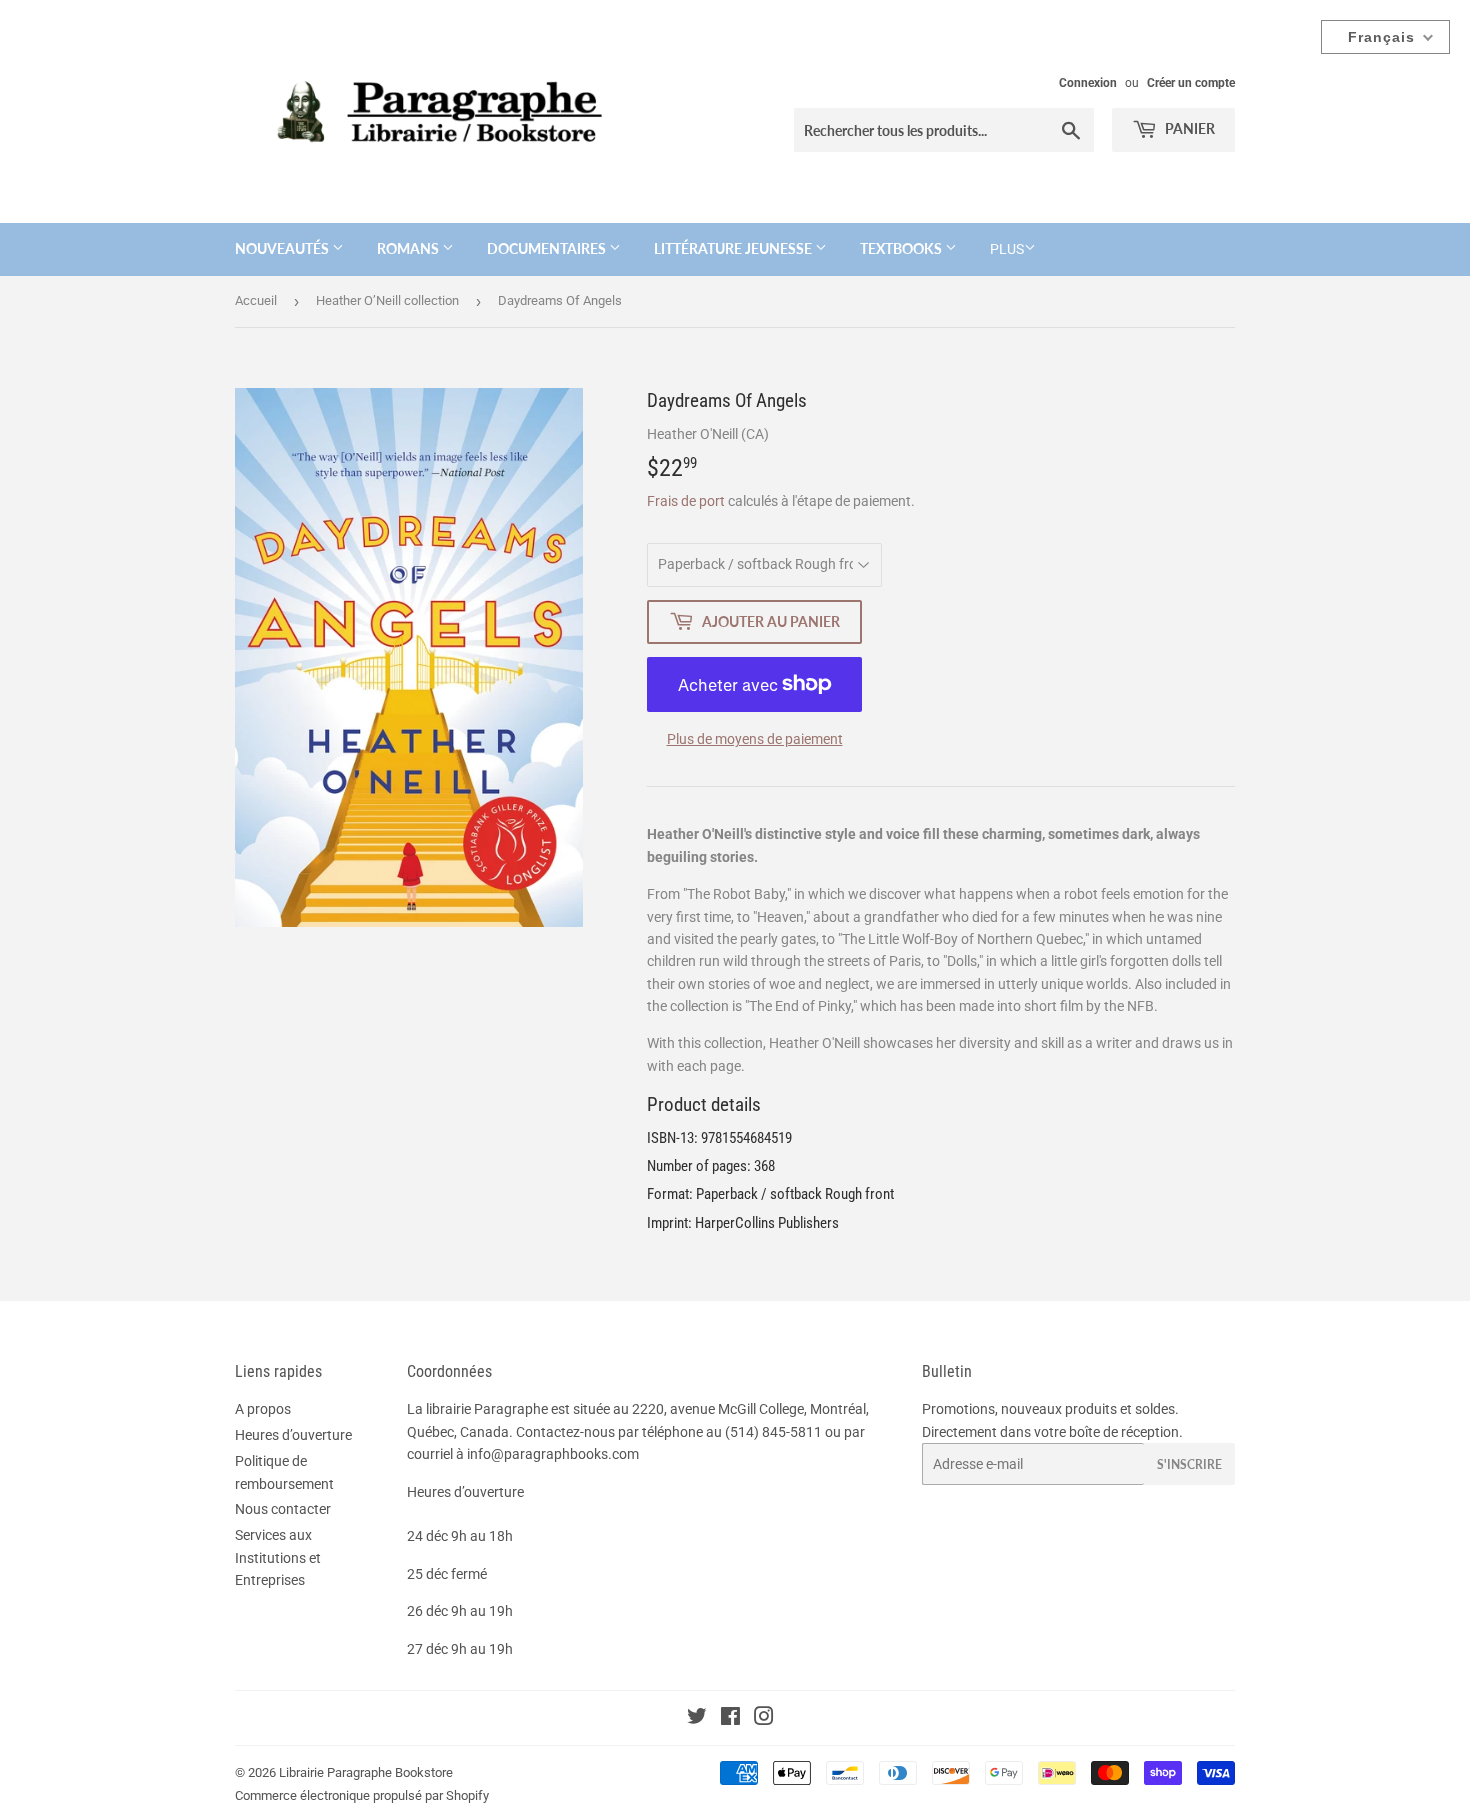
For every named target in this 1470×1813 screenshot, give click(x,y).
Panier (1188, 128)
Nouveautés (283, 248)
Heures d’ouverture (293, 1435)
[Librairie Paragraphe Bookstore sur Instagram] (764, 1719)
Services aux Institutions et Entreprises (278, 1557)
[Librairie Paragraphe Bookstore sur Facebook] (730, 1719)
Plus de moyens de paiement (755, 739)
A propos (263, 1409)
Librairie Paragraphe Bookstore (366, 1772)
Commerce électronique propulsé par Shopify (362, 1795)
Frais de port (686, 501)
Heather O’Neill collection (387, 300)
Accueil (256, 300)
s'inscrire (1189, 1464)
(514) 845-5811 (773, 1432)
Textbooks (902, 248)
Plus (1007, 249)
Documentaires (548, 248)
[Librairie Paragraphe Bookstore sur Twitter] (697, 1719)
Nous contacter (283, 1509)
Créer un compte (1191, 83)
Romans (409, 248)
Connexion (1088, 83)
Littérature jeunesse (734, 248)
